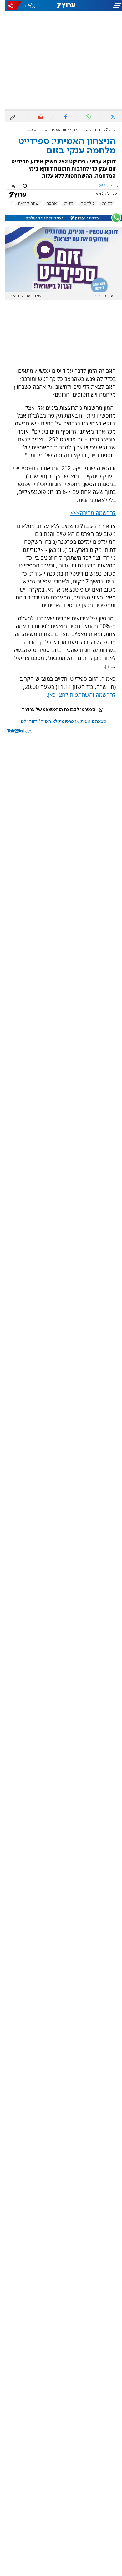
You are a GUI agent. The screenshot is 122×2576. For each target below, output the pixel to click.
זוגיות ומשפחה (86, 130)
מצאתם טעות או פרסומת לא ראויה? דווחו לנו (59, 721)
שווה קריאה (24, 203)
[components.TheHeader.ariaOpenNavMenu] (102, 6)
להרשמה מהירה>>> (88, 513)
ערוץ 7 (106, 130)
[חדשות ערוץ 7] (61, 6)
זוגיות (102, 203)
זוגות (64, 203)
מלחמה (83, 203)
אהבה (47, 203)
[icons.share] (10, 5)
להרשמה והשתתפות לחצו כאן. (76, 695)
